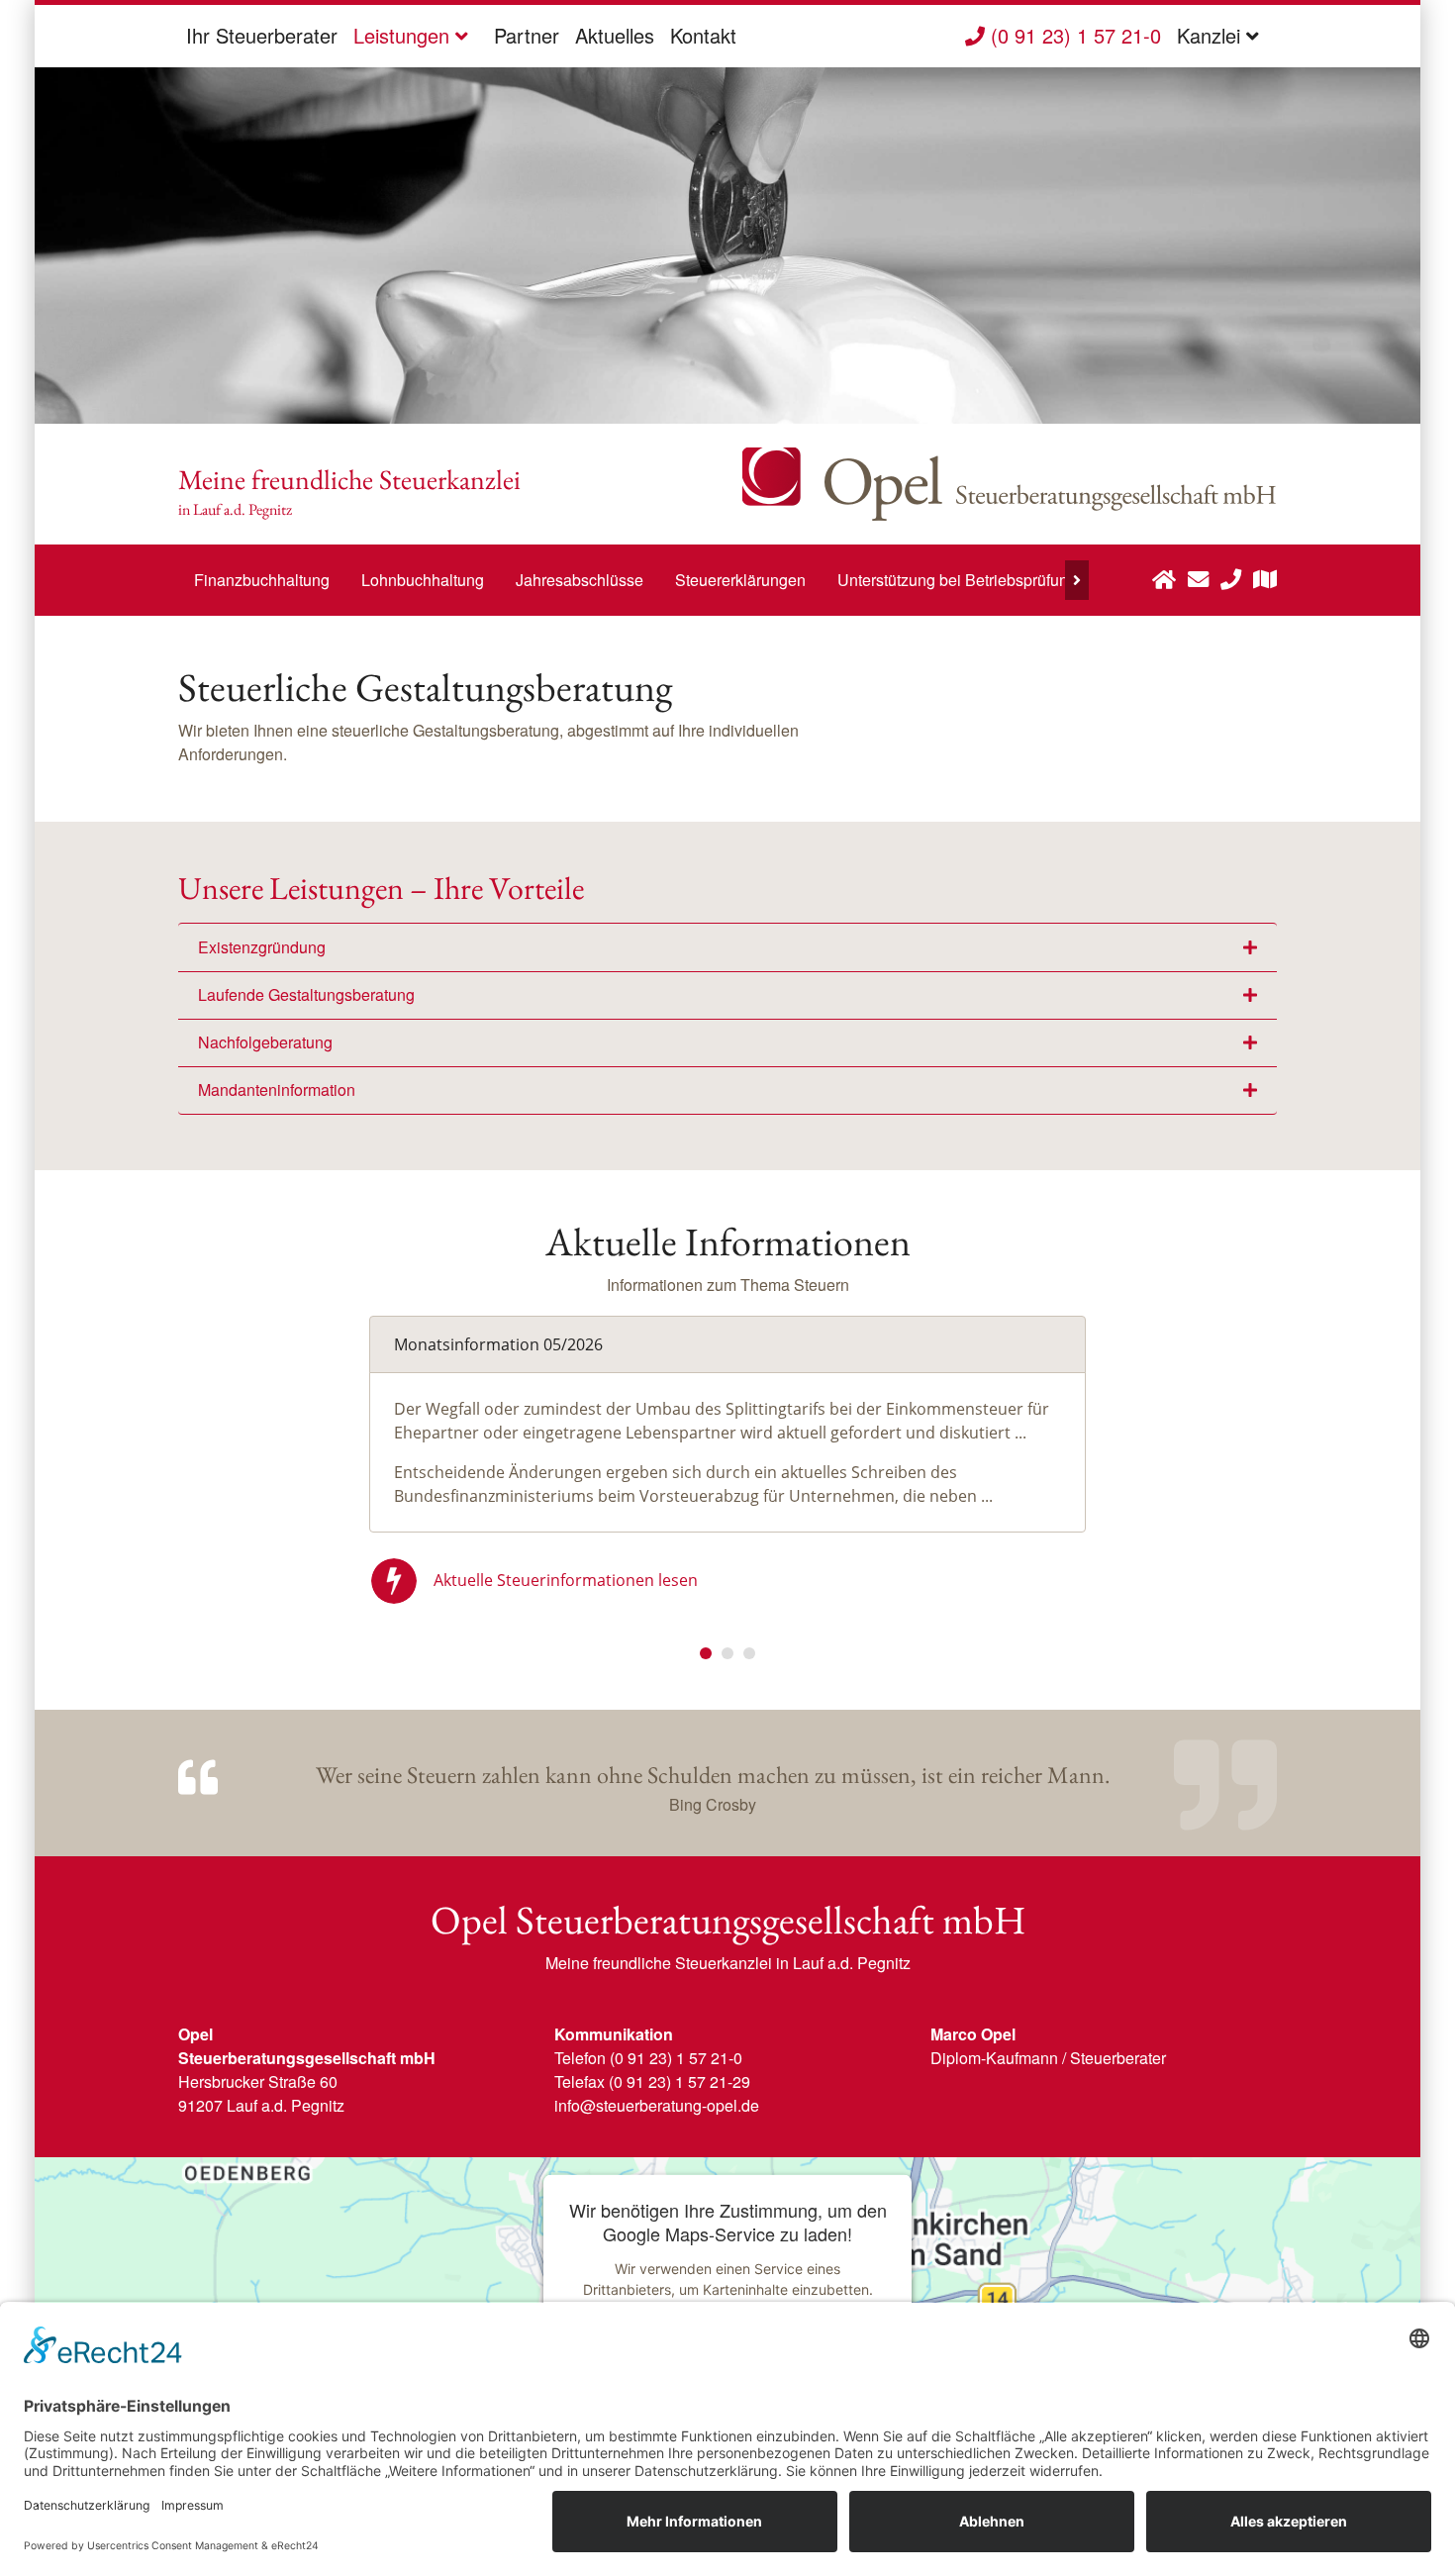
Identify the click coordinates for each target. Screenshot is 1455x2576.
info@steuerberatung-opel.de (657, 2105)
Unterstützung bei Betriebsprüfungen (966, 580)
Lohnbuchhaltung (423, 580)
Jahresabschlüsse (580, 580)
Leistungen (404, 35)
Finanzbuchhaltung (262, 580)
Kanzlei (1212, 35)
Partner (527, 35)
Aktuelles (615, 35)
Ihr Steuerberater (262, 35)
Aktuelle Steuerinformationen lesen (566, 1580)
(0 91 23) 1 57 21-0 (1073, 35)
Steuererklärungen (740, 580)
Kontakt (703, 35)
